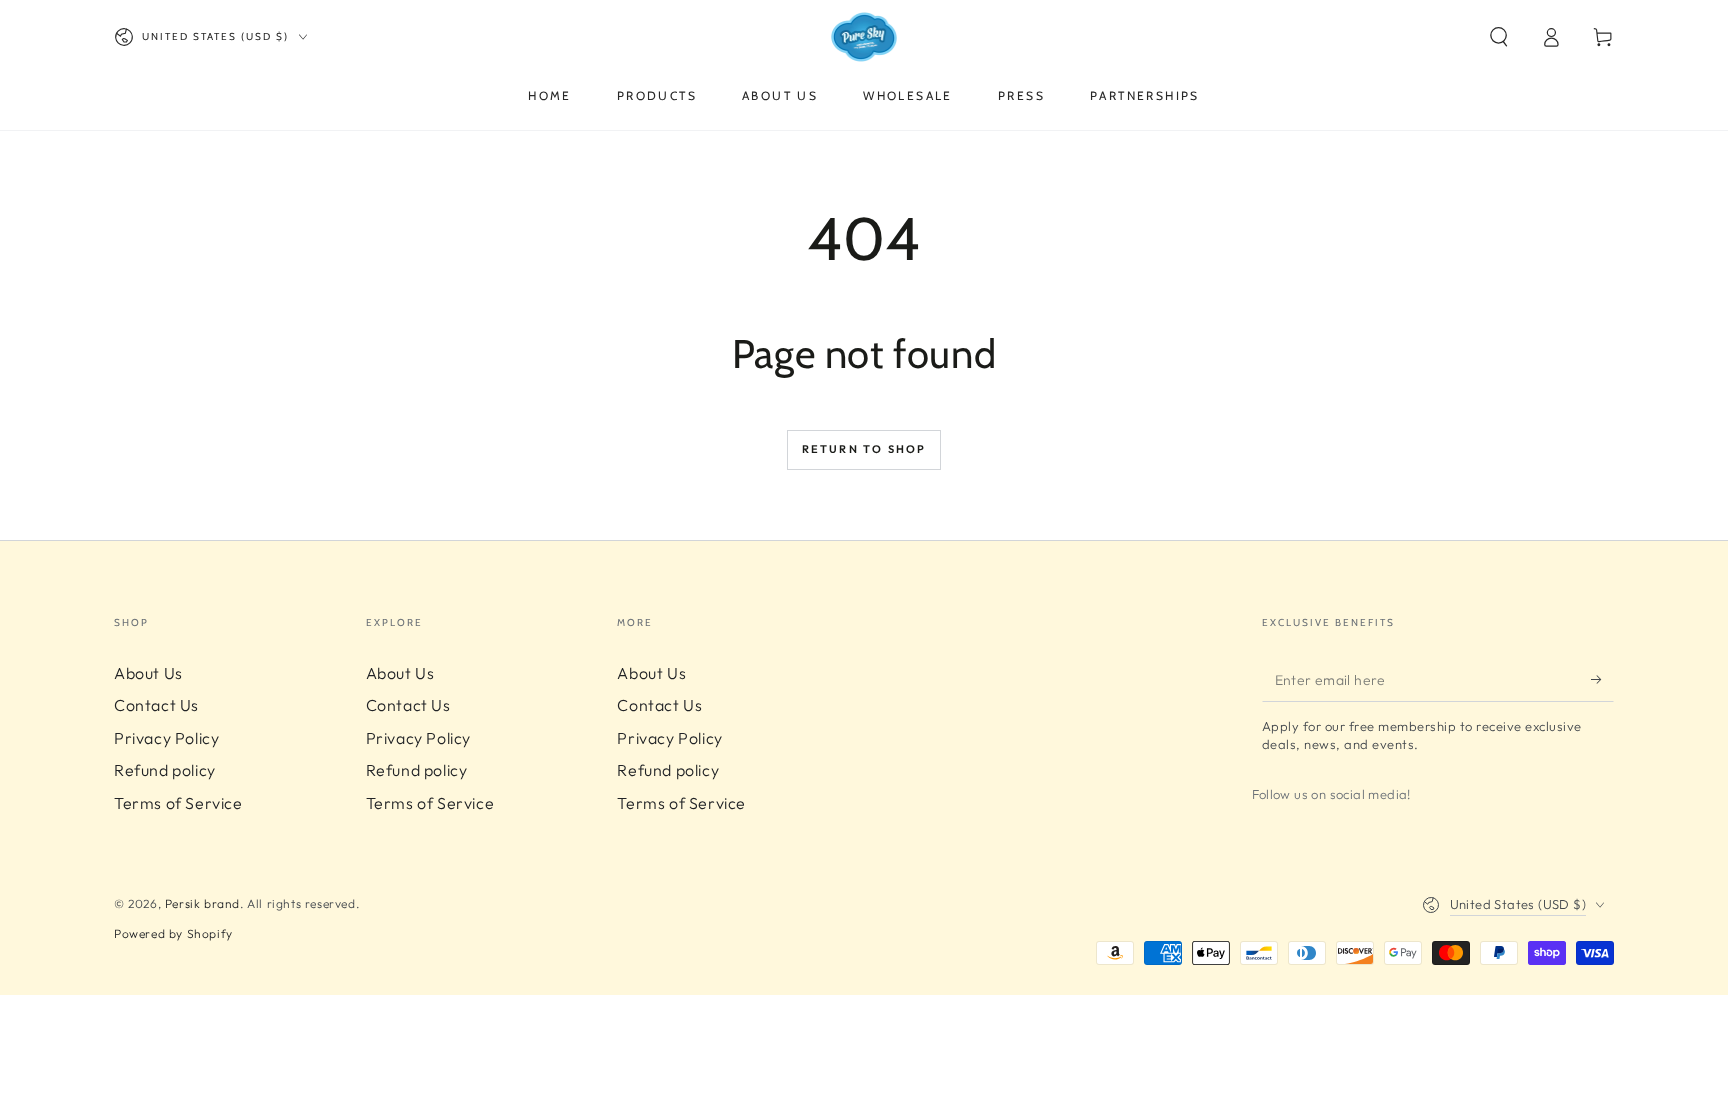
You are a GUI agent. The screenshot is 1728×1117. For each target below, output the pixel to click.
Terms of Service (178, 803)
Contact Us (156, 705)
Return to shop (864, 449)
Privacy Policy (166, 738)
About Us (148, 673)
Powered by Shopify (173, 933)
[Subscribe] (1602, 679)
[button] (1499, 37)
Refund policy (165, 770)
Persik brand (202, 903)
